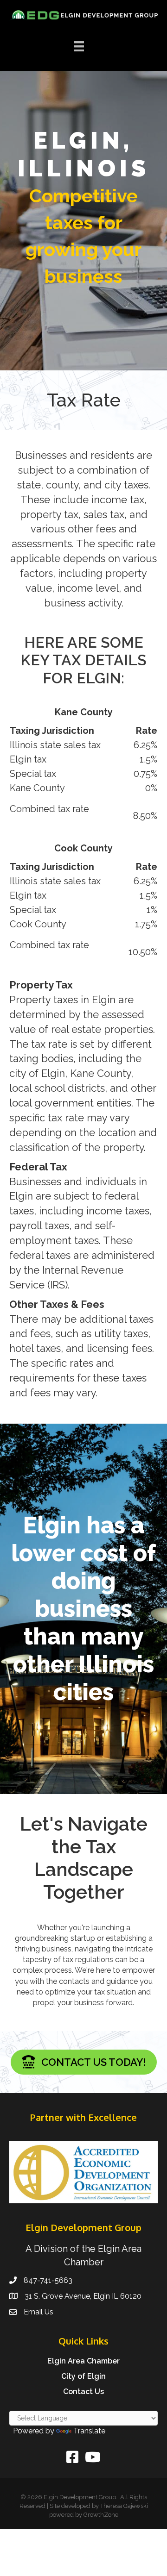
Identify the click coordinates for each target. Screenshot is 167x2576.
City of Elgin (83, 2376)
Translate (89, 2431)
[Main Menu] (79, 46)
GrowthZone (101, 2515)
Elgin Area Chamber (83, 2361)
